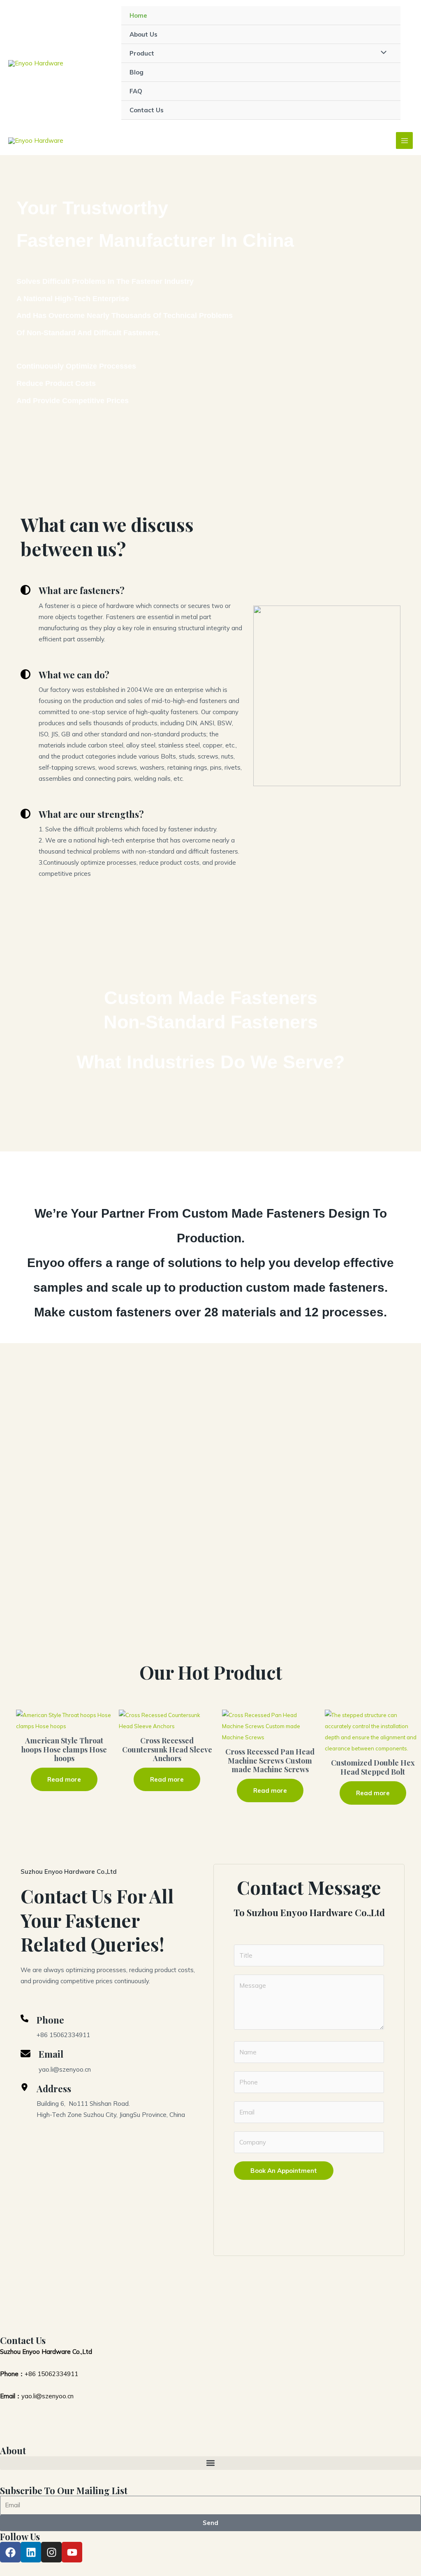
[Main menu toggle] (404, 140)
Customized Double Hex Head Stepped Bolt (373, 1767)
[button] (210, 2463)
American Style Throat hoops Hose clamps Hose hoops (64, 1750)
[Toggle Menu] (382, 53)
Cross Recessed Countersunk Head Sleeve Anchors (167, 1750)
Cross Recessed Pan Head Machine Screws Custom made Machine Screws (270, 1761)
